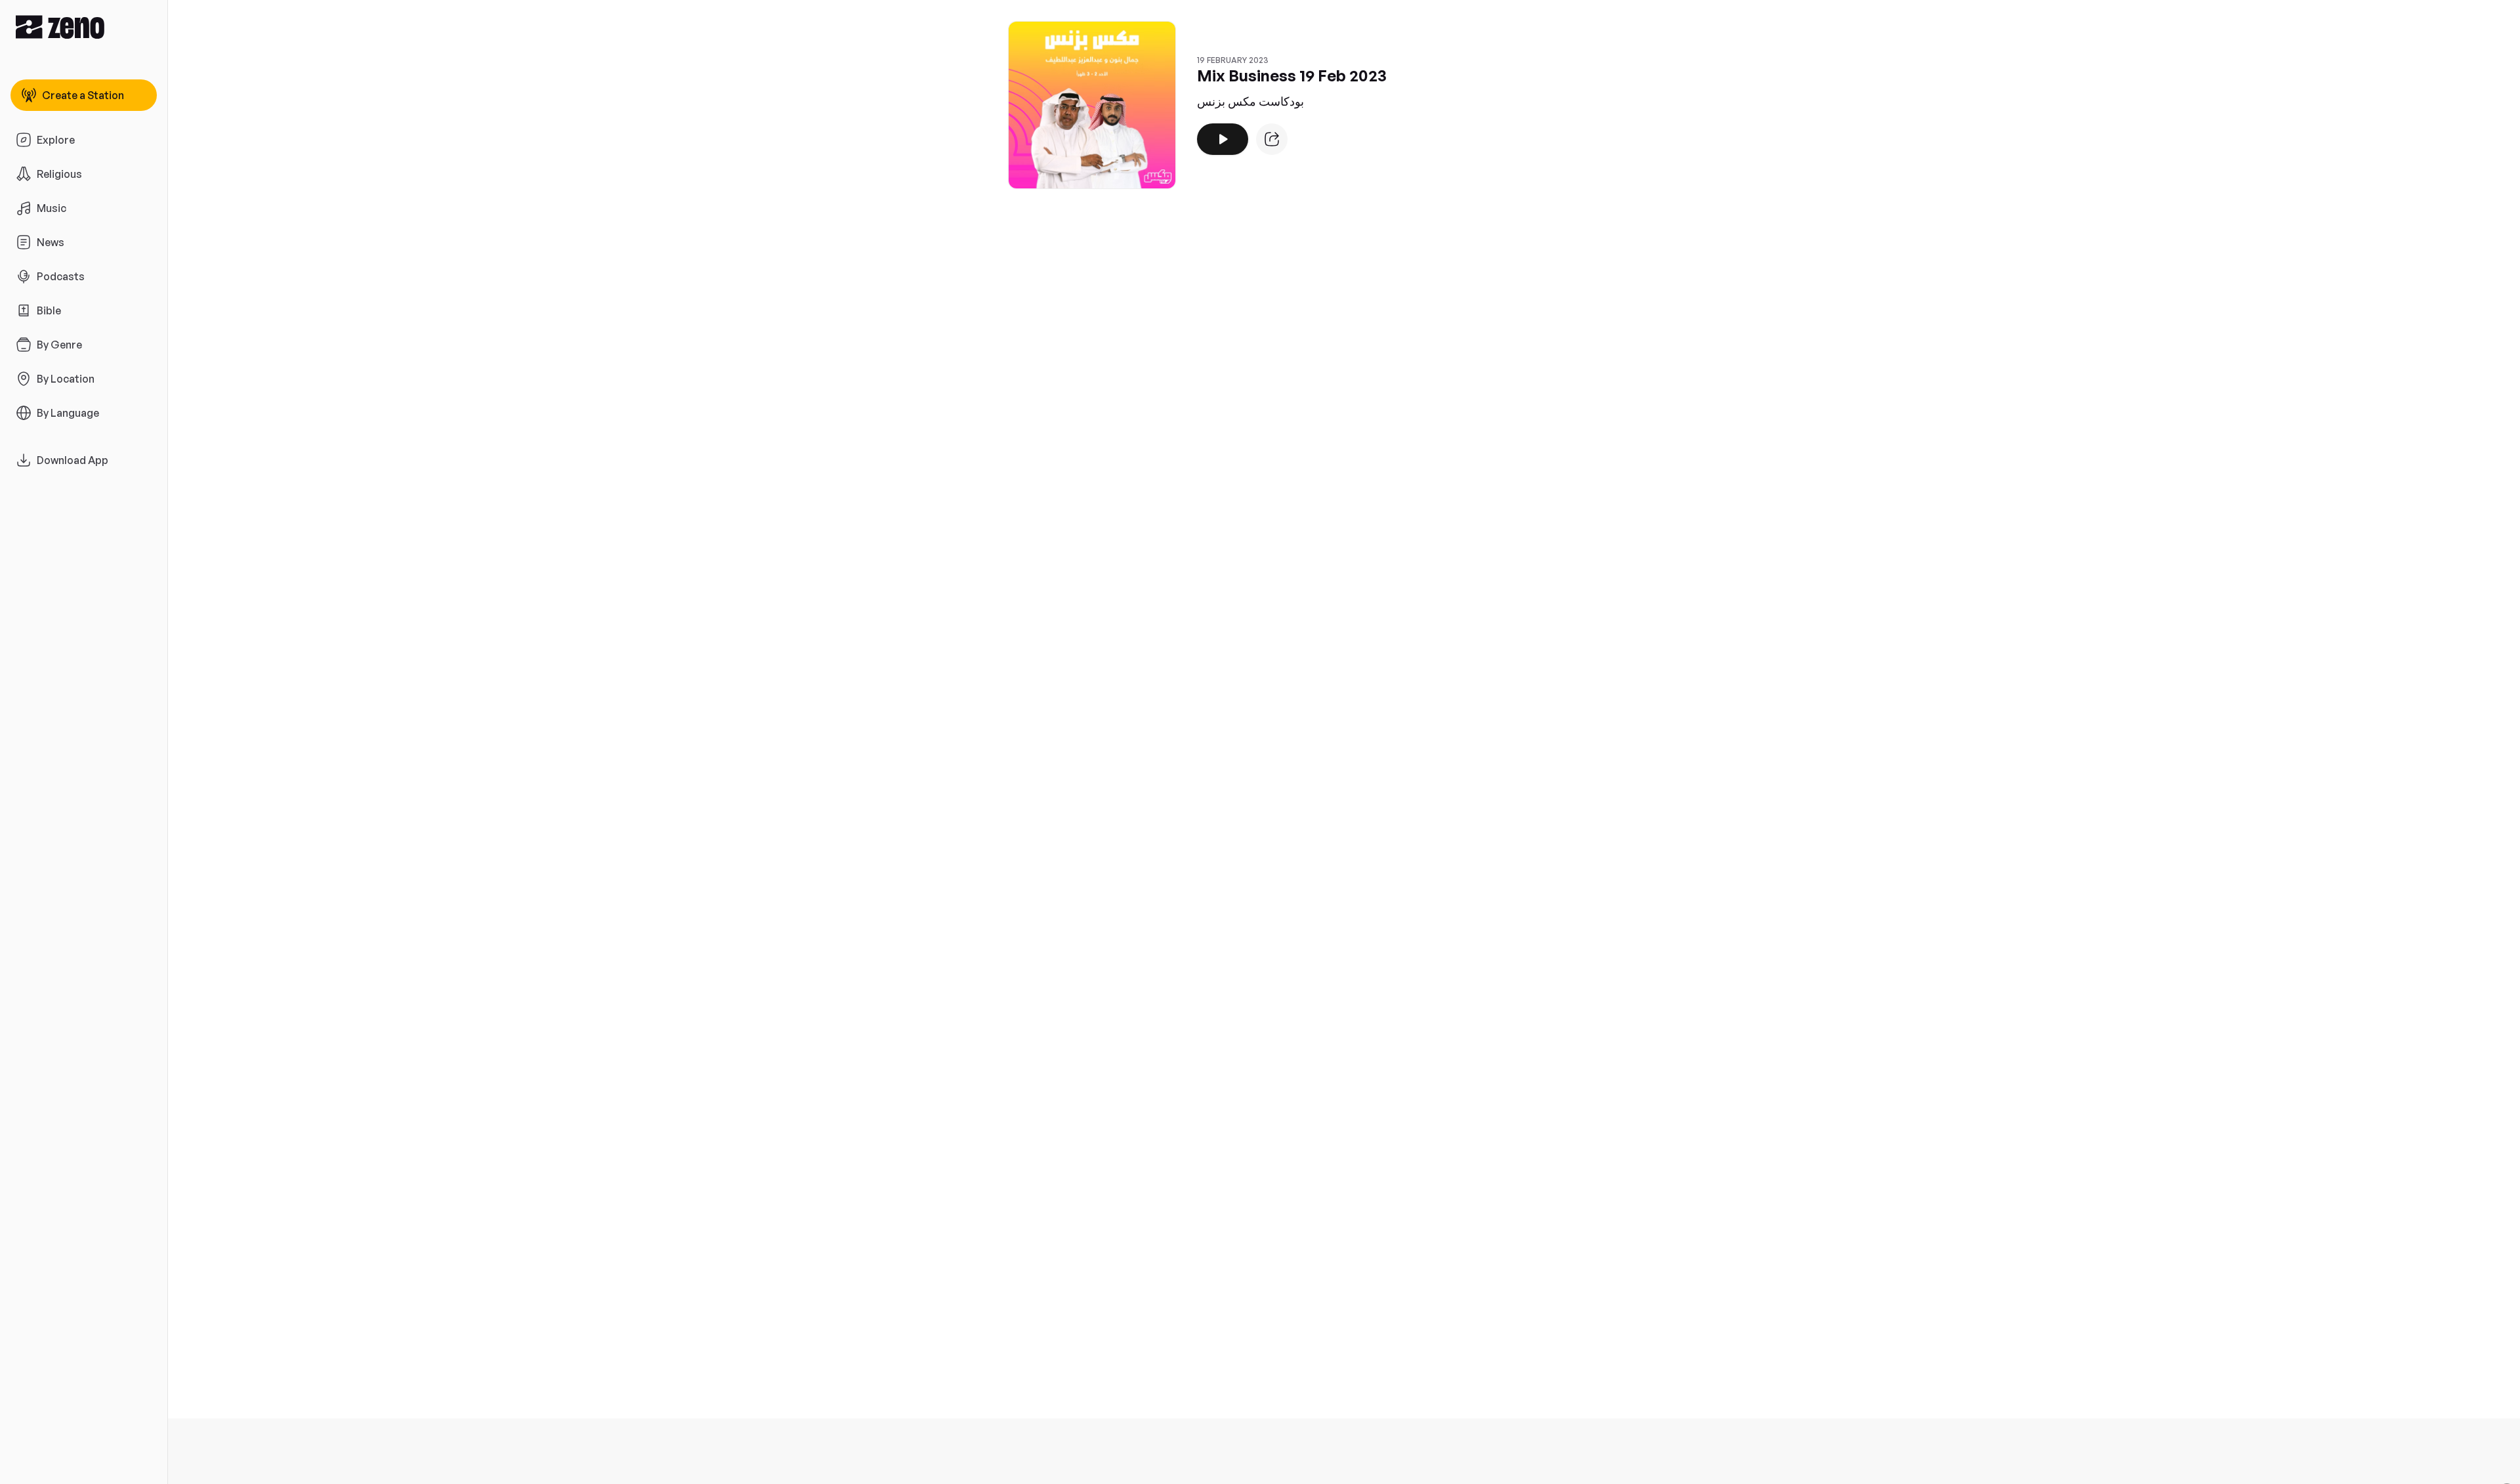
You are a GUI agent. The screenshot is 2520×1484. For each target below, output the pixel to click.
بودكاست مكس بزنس (1250, 101)
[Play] (1223, 139)
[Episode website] (1272, 139)
